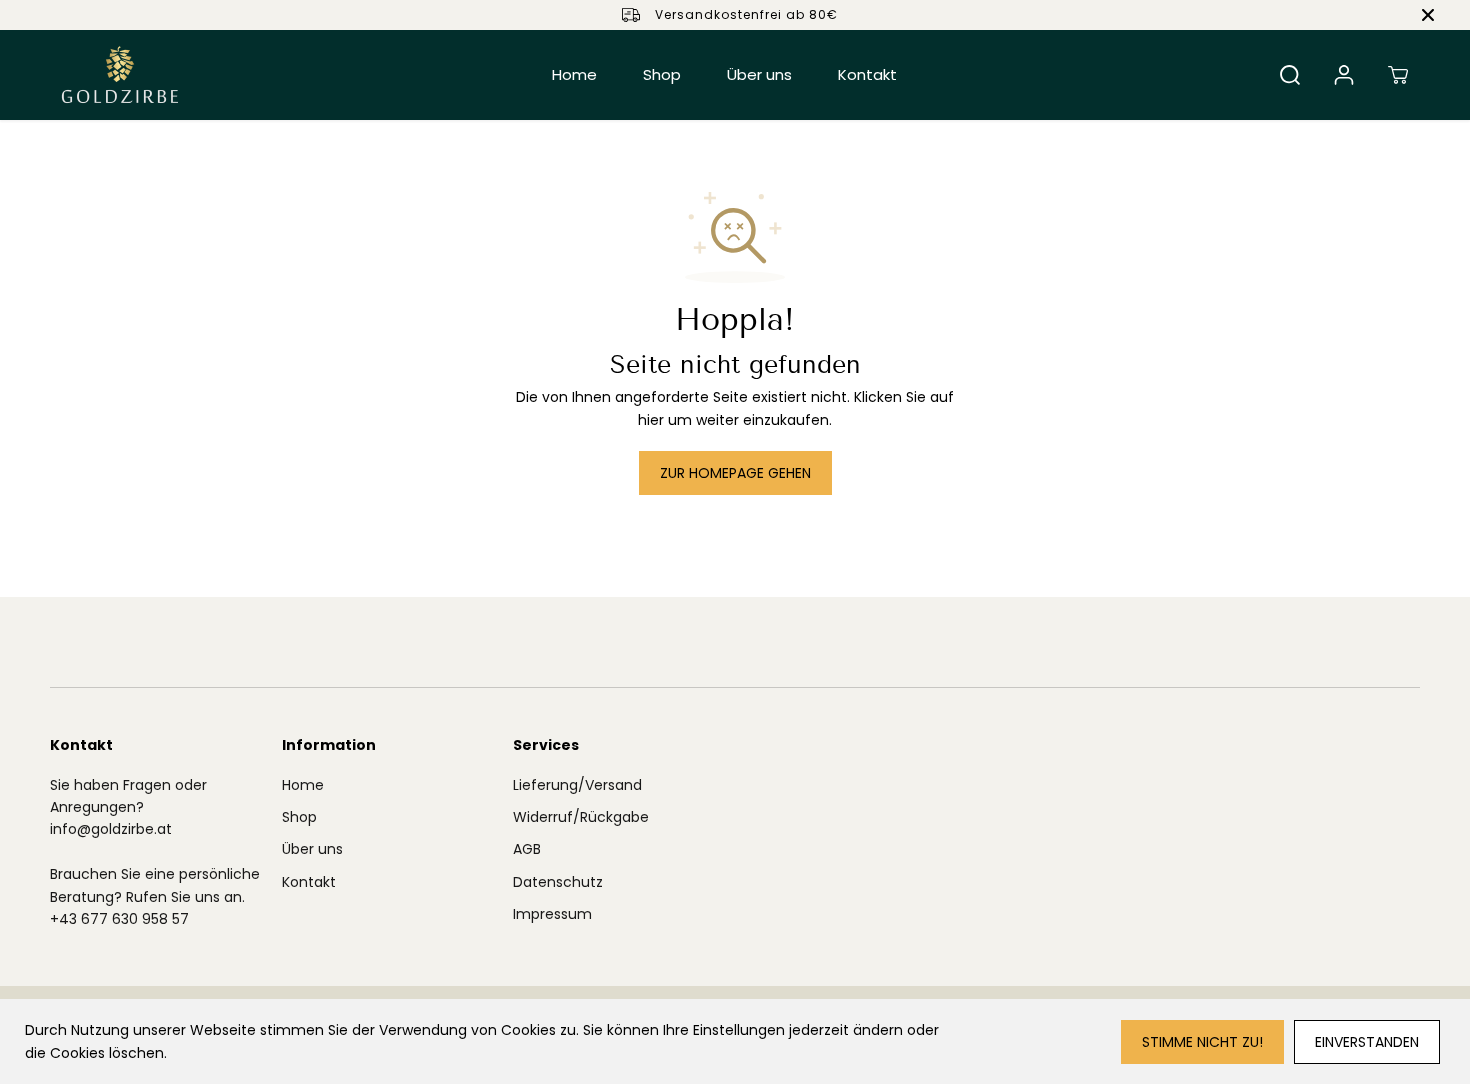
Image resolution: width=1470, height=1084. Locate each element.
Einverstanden (1367, 1042)
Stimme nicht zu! (1202, 1042)
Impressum (552, 914)
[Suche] (1290, 75)
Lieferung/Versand (577, 785)
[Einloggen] (1344, 75)
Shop (662, 74)
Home (574, 74)
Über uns (759, 74)
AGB (527, 849)
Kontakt (867, 74)
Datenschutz (558, 882)
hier (651, 420)
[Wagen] (1398, 75)
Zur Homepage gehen (735, 473)
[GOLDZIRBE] (120, 75)
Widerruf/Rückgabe (581, 817)
